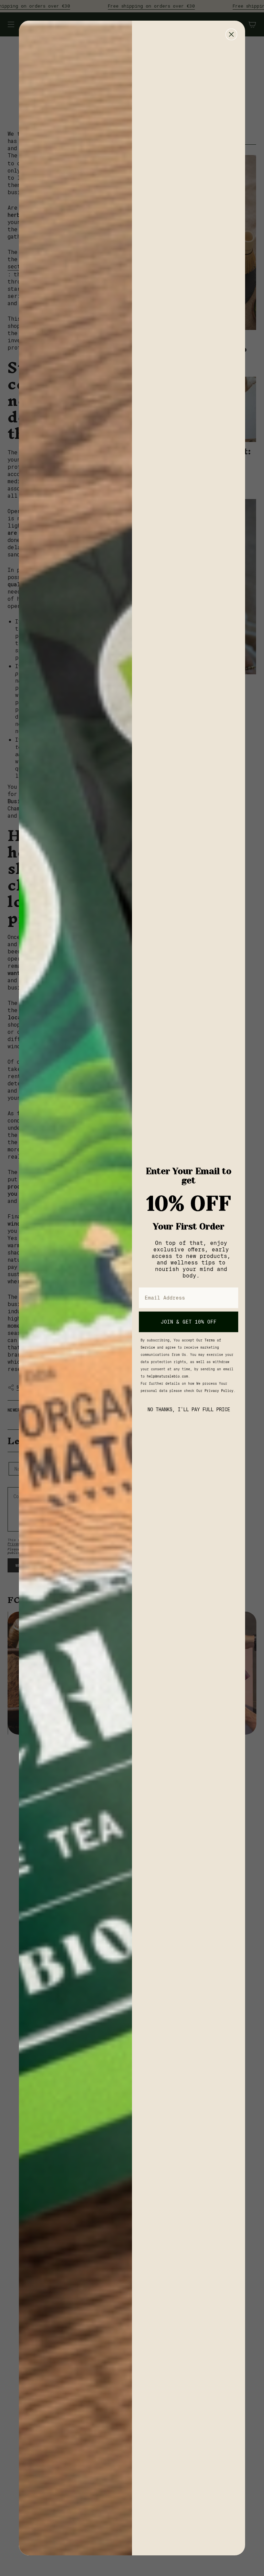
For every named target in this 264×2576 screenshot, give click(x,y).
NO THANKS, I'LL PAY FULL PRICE (189, 1409)
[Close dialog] (231, 34)
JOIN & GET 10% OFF (189, 1322)
